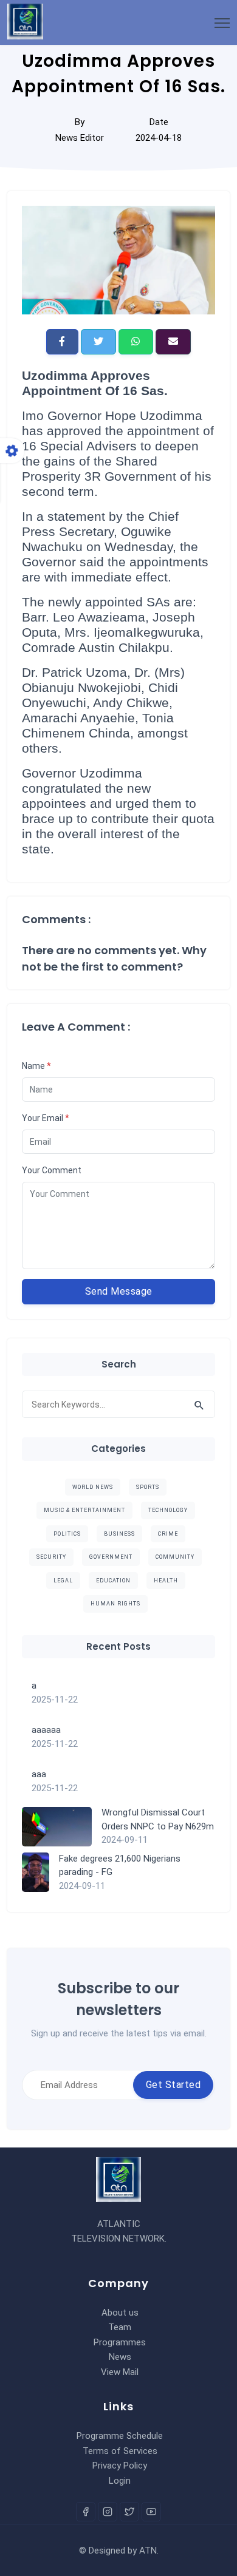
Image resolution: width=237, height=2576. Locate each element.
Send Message (119, 1291)
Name (36, 1066)
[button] (62, 342)
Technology (168, 1510)
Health (166, 1581)
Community (175, 1557)
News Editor (80, 138)
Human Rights (115, 1604)
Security (51, 1557)
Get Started (173, 2085)
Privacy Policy (120, 2466)
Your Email (46, 1118)
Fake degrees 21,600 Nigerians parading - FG (120, 1866)
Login (120, 2481)
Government (111, 1557)
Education (113, 1581)
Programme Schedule (120, 2436)
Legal (63, 1581)
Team (120, 2327)
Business (119, 1534)
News (120, 2357)
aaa (39, 1774)
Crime (168, 1534)
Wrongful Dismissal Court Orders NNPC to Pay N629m (158, 1819)
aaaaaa (46, 1730)
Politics (67, 1534)
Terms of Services (120, 2451)
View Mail (120, 2372)
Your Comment (52, 1170)
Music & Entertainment (84, 1510)
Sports (148, 1487)
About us (120, 2313)
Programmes (120, 2342)
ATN (148, 2551)
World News (93, 1487)
